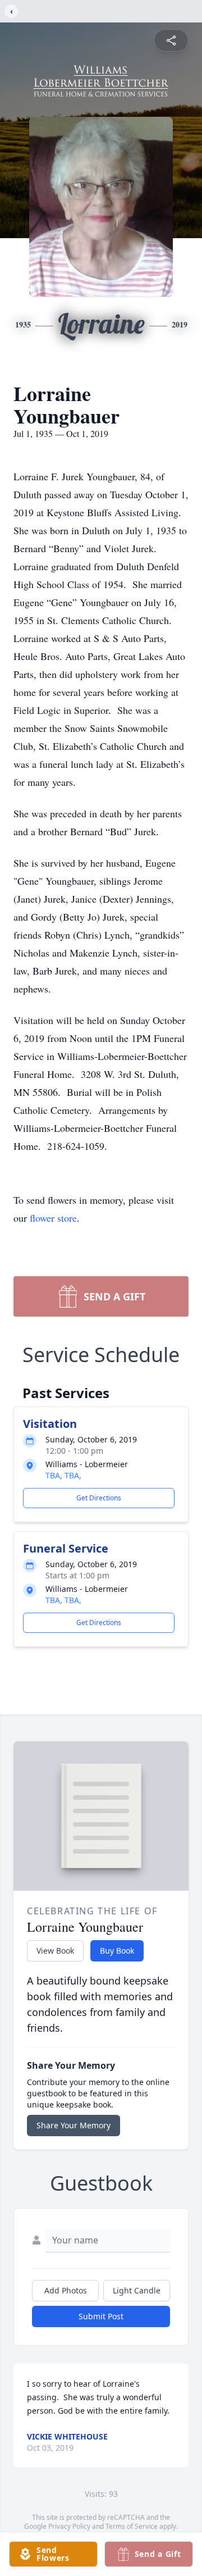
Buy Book (117, 1951)
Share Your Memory (74, 2125)
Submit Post (101, 2316)
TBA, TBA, (63, 1475)
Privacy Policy (69, 2526)
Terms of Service (132, 2526)
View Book (55, 1951)
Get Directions (99, 1498)
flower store (53, 1218)
